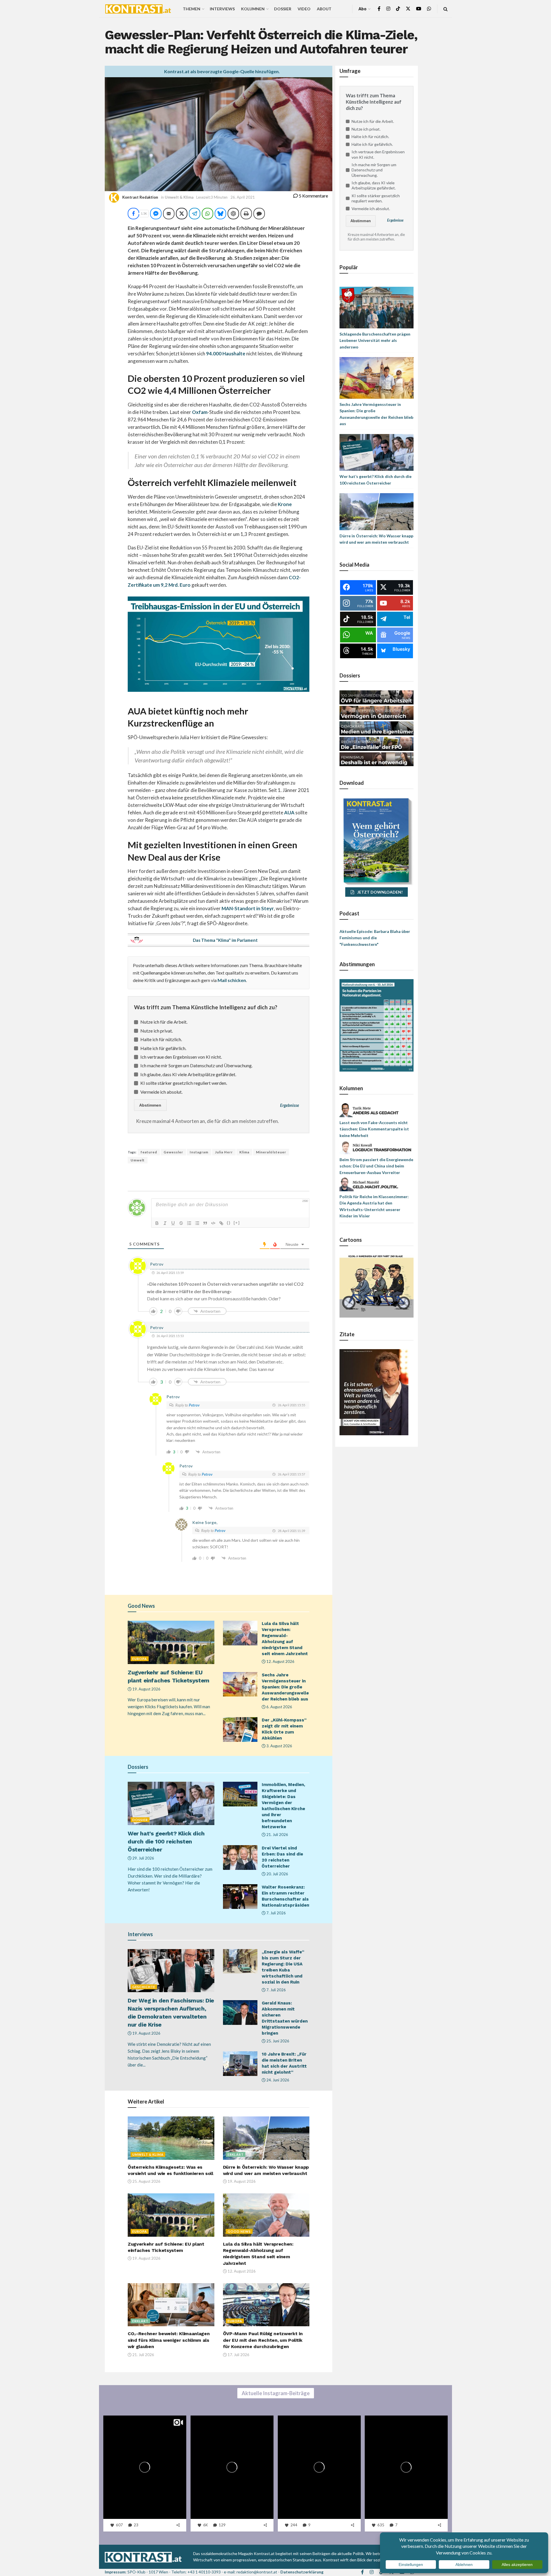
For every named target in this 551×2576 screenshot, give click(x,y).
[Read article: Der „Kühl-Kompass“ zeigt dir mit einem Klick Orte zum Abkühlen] (240, 1729)
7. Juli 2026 (276, 1913)
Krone (285, 504)
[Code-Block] (213, 1223)
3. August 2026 (279, 1746)
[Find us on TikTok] (398, 9)
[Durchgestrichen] (181, 1223)
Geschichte (144, 1987)
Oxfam (200, 412)
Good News (239, 2231)
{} (229, 1223)
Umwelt (138, 1160)
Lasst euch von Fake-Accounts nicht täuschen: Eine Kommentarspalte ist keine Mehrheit (374, 1129)
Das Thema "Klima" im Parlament (225, 940)
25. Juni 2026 (277, 2041)
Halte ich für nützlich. (161, 1039)
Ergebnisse (290, 1105)
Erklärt (236, 2154)
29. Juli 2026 (143, 1858)
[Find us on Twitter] (408, 9)
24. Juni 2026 (277, 2080)
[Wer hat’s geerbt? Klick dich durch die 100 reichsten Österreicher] (377, 452)
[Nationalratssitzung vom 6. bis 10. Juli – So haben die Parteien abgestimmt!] (377, 1025)
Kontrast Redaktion (140, 197)
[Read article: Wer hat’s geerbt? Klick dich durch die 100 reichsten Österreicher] (171, 1803)
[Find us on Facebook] (379, 9)
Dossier (283, 9)
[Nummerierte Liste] (189, 1223)
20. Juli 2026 (277, 1874)
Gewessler (173, 1152)
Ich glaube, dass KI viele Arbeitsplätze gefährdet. (188, 1074)
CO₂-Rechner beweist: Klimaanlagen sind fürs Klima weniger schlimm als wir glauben (169, 2340)
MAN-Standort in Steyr (248, 908)
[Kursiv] (165, 1223)
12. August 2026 (280, 1661)
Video (304, 9)
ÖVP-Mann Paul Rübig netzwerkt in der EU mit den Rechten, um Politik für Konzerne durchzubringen (263, 2340)
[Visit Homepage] (138, 9)
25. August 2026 (146, 2181)
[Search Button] (446, 9)
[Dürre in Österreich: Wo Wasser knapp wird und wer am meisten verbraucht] (377, 511)
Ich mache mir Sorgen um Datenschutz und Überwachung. (196, 1065)
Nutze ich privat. (157, 1031)
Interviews (222, 9)
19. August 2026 (146, 1689)
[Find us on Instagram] (388, 9)
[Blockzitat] (205, 1223)
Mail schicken (232, 980)
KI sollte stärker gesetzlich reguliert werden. (184, 1083)
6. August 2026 (279, 1707)
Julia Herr (224, 1152)
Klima (244, 1152)
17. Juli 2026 (238, 2355)
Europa (140, 1659)
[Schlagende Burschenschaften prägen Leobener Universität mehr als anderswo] (377, 307)
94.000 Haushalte (226, 354)
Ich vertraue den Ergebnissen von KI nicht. (181, 1057)
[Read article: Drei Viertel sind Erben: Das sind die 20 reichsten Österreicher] (240, 1858)
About (324, 9)
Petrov (194, 1405)
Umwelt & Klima (179, 197)
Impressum (115, 2572)
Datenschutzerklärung (302, 2572)
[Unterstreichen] (173, 1223)
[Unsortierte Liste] (197, 1223)
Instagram (199, 1152)
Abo (362, 9)
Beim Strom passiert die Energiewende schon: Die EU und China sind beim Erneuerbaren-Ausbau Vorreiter (376, 1166)
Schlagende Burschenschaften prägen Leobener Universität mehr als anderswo (375, 340)
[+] (237, 1223)
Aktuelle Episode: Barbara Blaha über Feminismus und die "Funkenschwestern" (375, 938)
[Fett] (157, 1223)
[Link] (221, 1223)
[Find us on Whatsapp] (429, 9)
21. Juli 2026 (277, 1835)
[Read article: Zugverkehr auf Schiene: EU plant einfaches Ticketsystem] (171, 1642)
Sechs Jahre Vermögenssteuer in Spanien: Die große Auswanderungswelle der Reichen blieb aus (285, 1687)
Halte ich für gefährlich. (163, 1048)
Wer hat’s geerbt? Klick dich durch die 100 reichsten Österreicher (166, 1841)
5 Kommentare (313, 196)
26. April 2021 (243, 197)
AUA (289, 812)
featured (149, 1152)
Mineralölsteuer (271, 1152)
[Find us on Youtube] (419, 9)
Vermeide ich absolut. (161, 1092)
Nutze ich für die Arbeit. (164, 1022)
